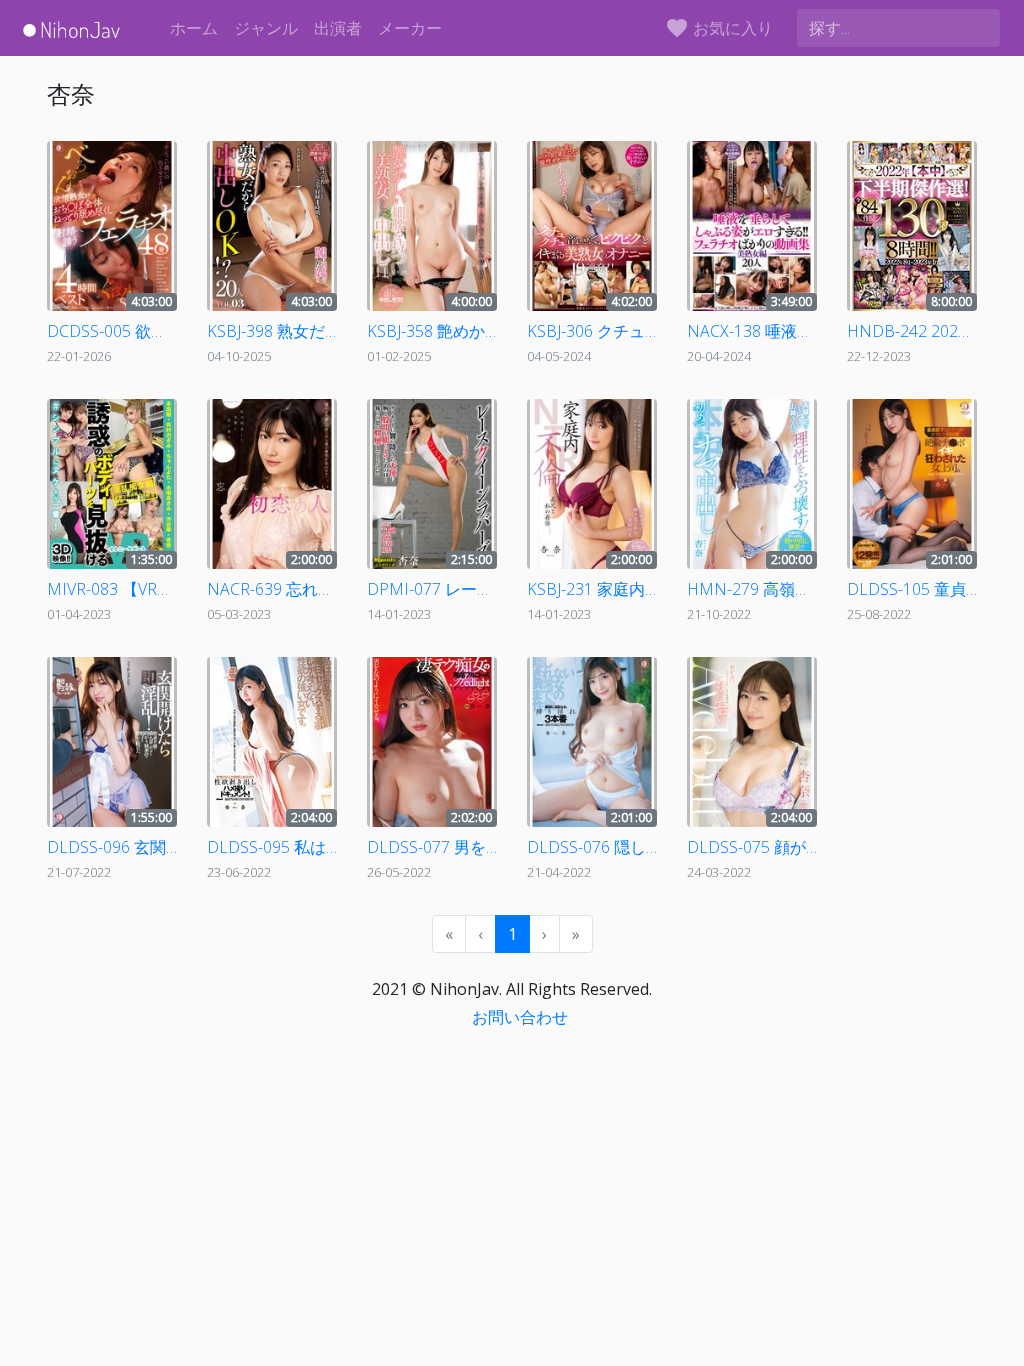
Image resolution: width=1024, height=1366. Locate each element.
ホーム (194, 28)
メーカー (410, 28)
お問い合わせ (520, 1017)
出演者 (338, 28)
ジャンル (266, 28)
